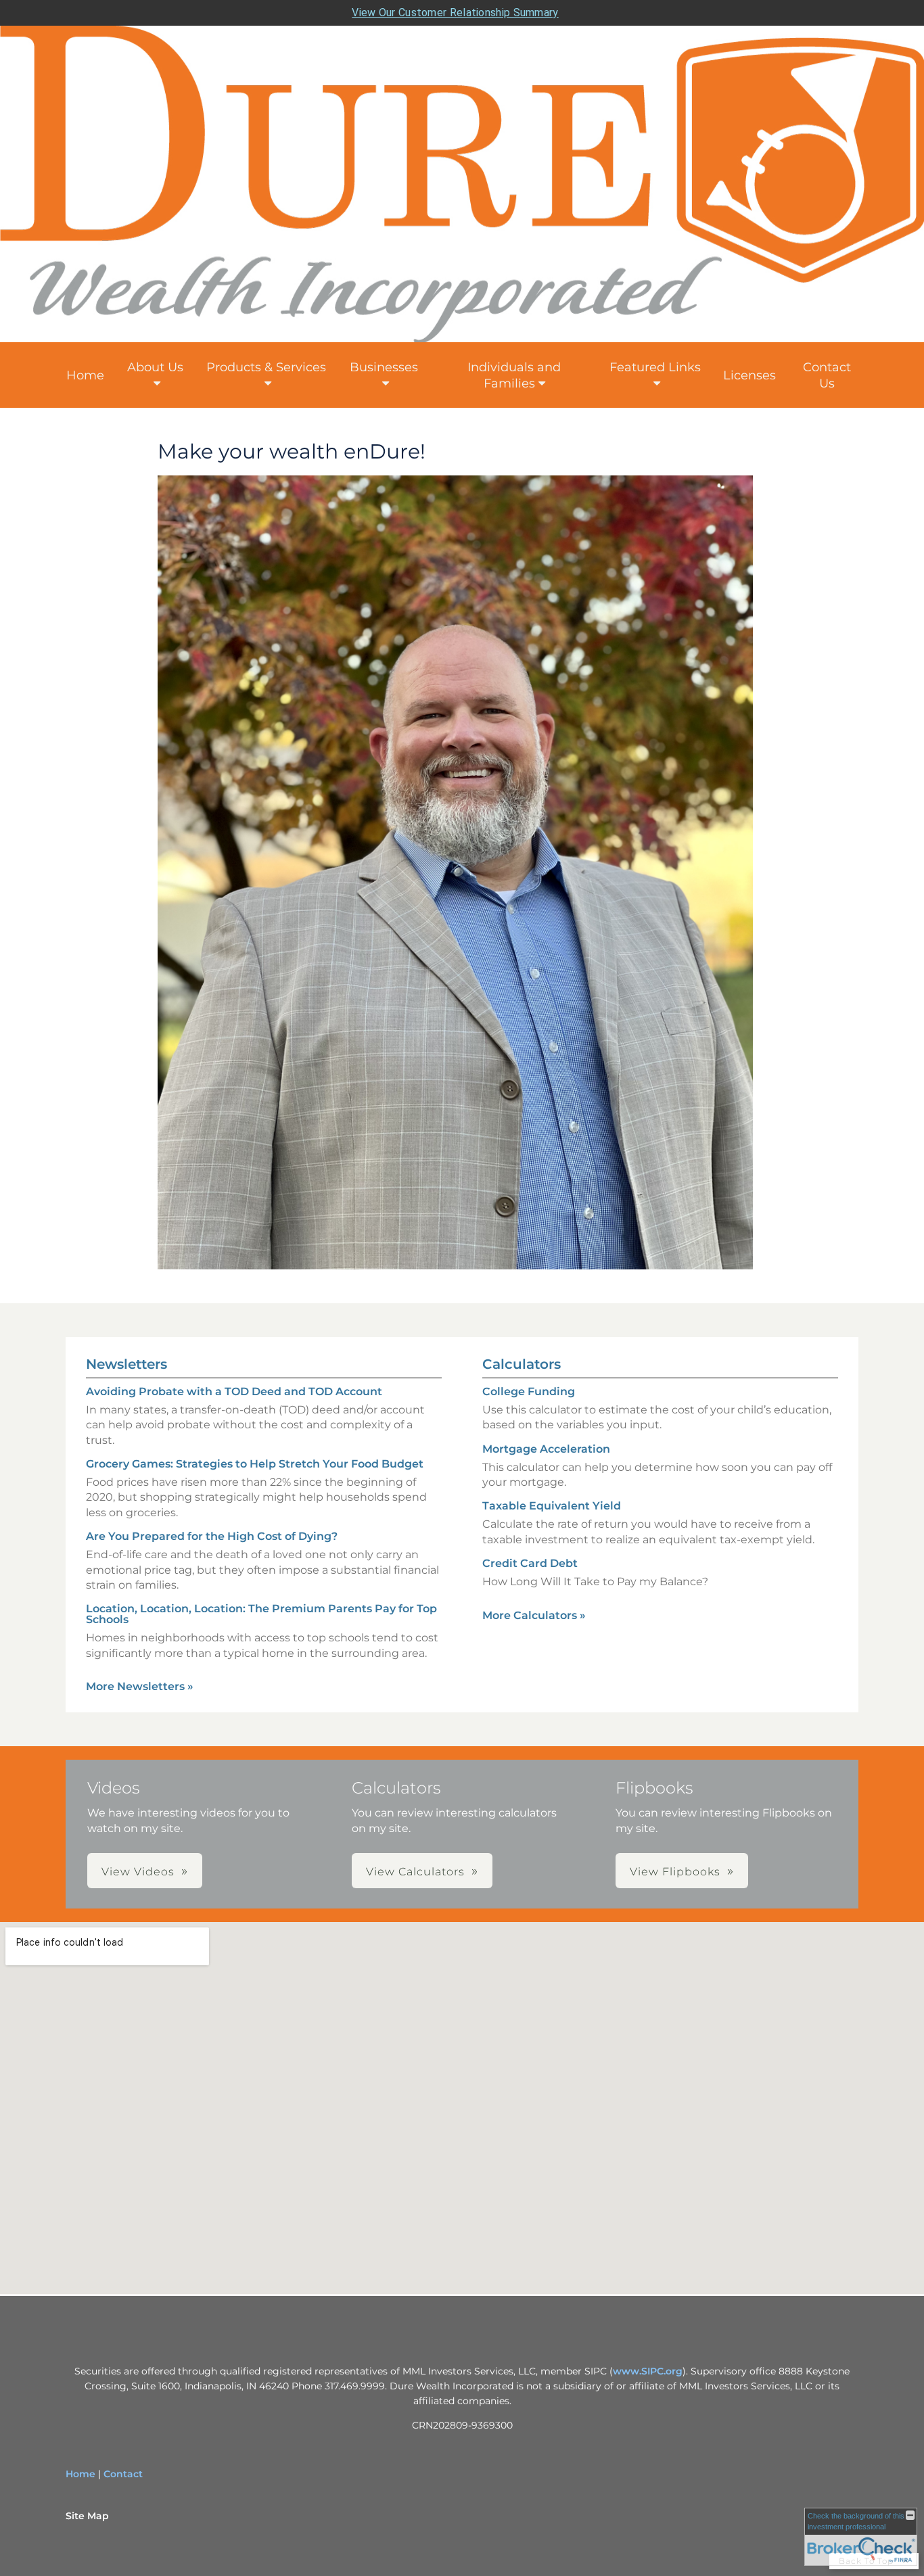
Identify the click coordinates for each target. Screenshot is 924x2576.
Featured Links (655, 367)
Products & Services (266, 367)
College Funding (529, 1391)
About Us (155, 367)
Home (85, 375)
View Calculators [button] (415, 1872)
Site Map (87, 2516)
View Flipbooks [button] (675, 1872)
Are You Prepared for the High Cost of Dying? (212, 1536)
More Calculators (534, 1615)
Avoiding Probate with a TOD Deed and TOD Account (234, 1391)
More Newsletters (140, 1686)
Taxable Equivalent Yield (552, 1506)
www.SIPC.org (648, 2371)
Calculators (522, 1364)
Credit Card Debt (530, 1563)
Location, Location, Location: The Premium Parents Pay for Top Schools (261, 1614)
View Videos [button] (138, 1872)
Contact (123, 2474)
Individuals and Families (514, 375)
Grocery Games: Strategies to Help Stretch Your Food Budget (255, 1464)
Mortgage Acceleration (546, 1449)
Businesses (384, 367)
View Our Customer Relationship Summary (455, 13)
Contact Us (827, 375)
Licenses (749, 375)
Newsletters (126, 1364)
